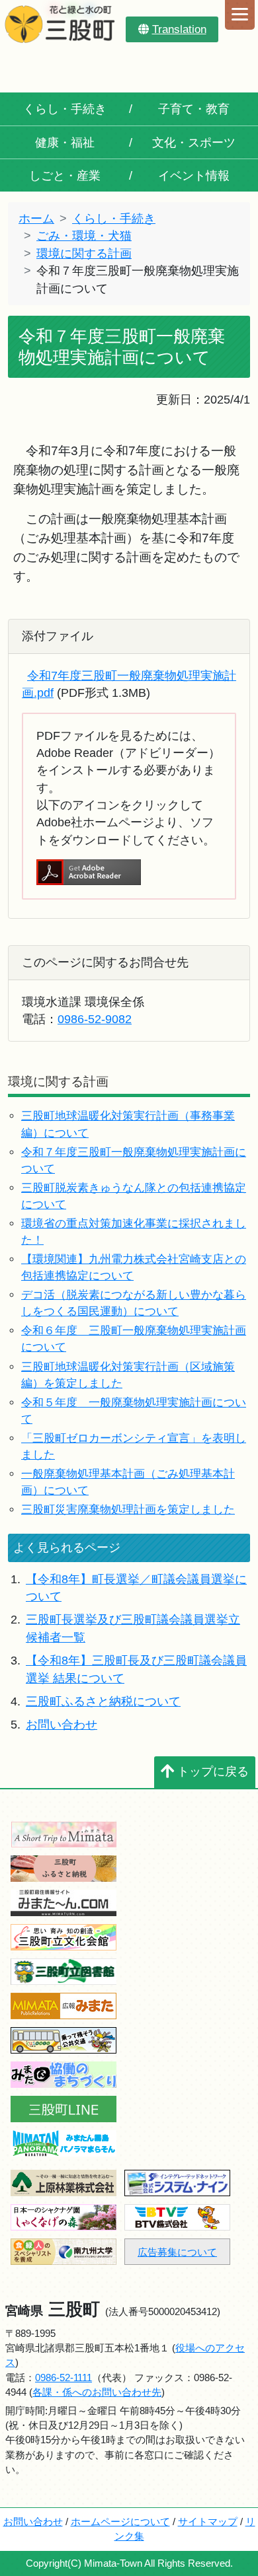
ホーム (36, 219)
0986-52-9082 (95, 1019)
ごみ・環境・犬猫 (84, 236)
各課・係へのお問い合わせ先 (97, 2392)
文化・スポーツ (194, 143)
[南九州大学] (64, 2251)
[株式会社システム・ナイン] (177, 2182)
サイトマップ (208, 2522)
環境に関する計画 (84, 254)
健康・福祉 (65, 143)
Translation (179, 29)
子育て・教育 (194, 109)
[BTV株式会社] (177, 2216)
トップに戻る (213, 1771)
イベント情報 (194, 176)
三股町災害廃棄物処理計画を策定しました (128, 1510)
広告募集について (177, 2252)
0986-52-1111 (64, 2378)
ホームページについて (120, 2522)
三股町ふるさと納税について (103, 1701)
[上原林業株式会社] (64, 2182)
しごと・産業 (65, 176)
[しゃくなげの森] (64, 2216)
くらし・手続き (65, 109)
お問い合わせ (62, 1725)
